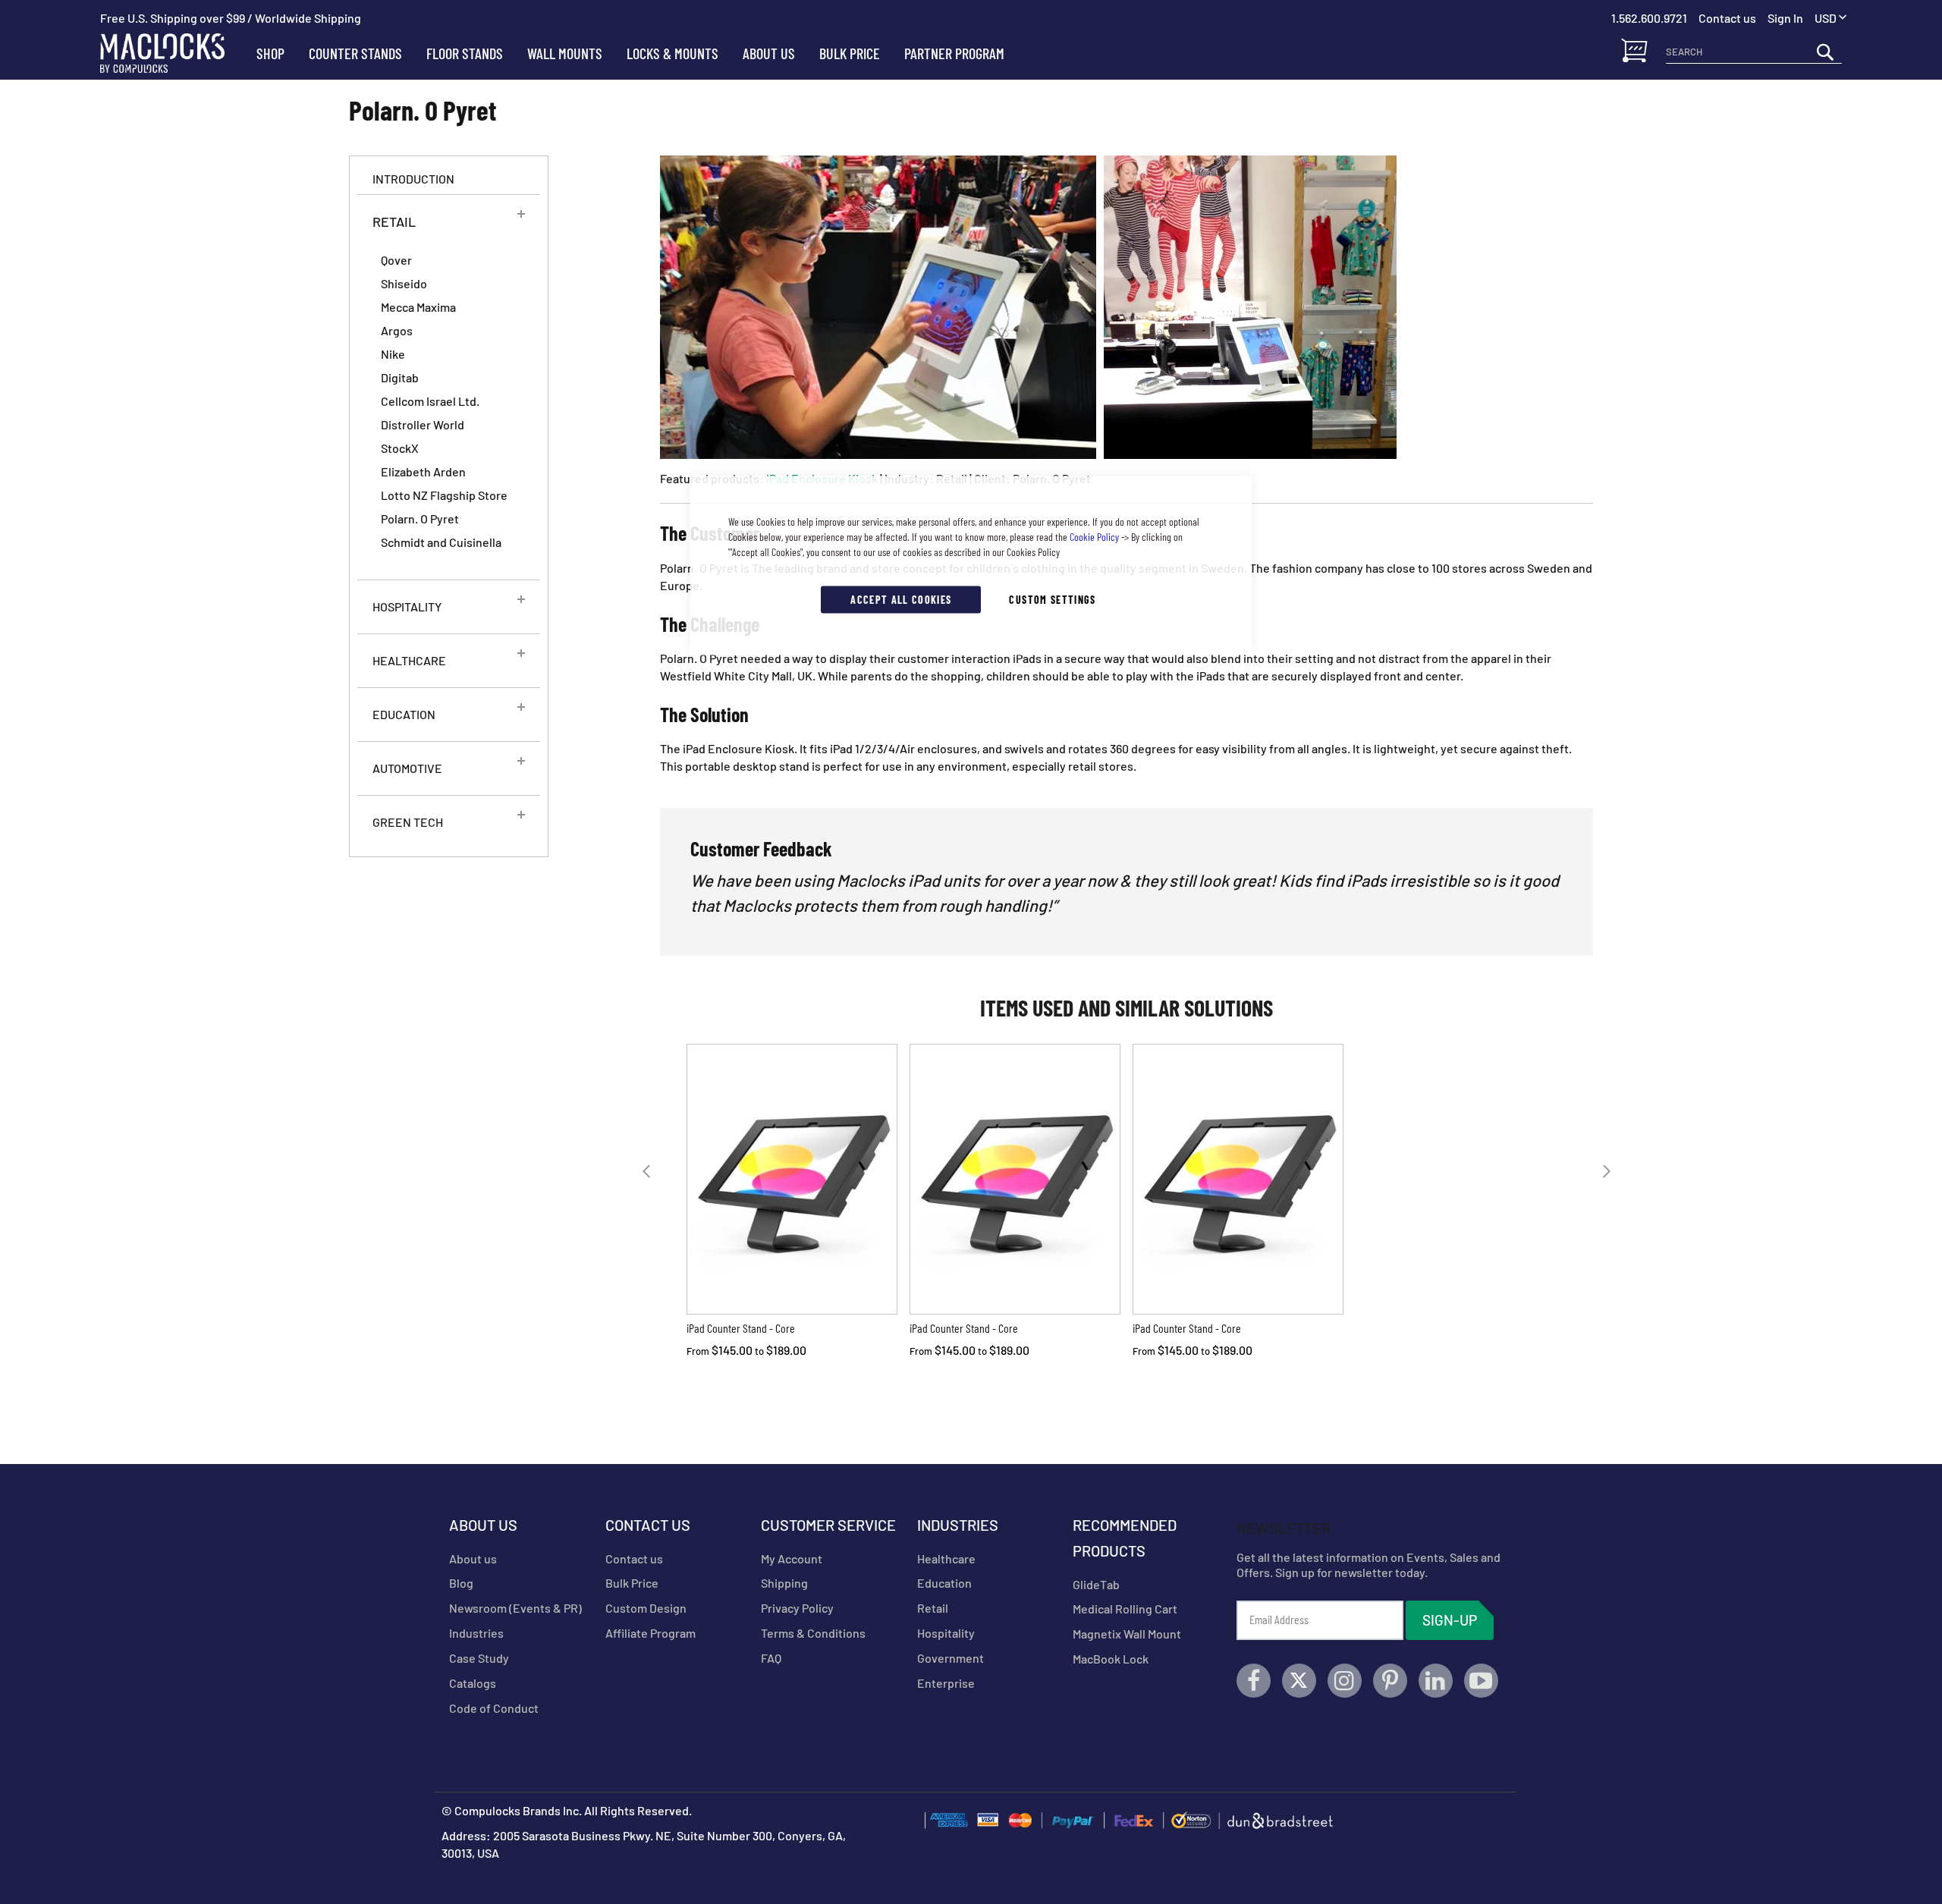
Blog (461, 1583)
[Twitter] (1299, 1681)
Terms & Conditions (813, 1633)
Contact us (634, 1558)
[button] (1830, 19)
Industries (476, 1633)
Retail (933, 1608)
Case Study (479, 1658)
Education (944, 1583)
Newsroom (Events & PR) (515, 1608)
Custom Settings (1052, 600)
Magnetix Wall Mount (1127, 1634)
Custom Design (646, 1608)
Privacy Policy (797, 1608)
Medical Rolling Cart (1125, 1609)
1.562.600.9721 (1649, 18)
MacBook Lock (1111, 1659)
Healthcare (946, 1558)
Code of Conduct (494, 1708)
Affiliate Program (650, 1633)
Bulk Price (632, 1583)
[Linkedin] (1436, 1681)
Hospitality (946, 1633)
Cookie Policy (1094, 537)
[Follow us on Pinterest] (1390, 1681)
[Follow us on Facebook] (1254, 1681)
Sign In (1785, 18)
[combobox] (1754, 52)
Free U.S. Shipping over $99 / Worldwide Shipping (231, 18)
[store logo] (172, 53)
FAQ (771, 1658)
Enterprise (946, 1683)
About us (473, 1558)
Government (951, 1658)
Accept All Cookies (901, 600)
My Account (792, 1558)
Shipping (784, 1583)
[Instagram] (1345, 1681)
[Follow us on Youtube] (1481, 1681)
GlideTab (1096, 1584)
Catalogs (473, 1683)
